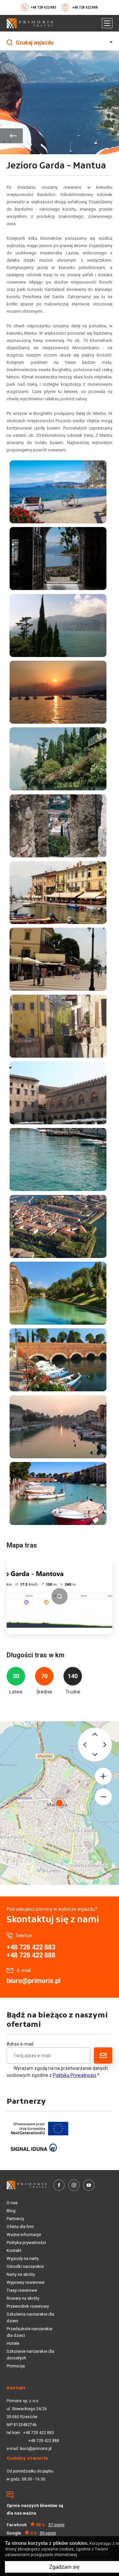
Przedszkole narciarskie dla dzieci (29, 2332)
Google (31, 2533)
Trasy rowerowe (22, 2290)
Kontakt (14, 2250)
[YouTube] (89, 2185)
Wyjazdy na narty (23, 2258)
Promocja (16, 2366)
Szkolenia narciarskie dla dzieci (30, 2317)
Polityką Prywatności (75, 2075)
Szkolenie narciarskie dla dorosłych (30, 2355)
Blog (11, 2211)
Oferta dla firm (20, 2227)
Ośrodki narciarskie (25, 2266)
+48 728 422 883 (43, 7)
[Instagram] (74, 2185)
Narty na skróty (21, 2274)
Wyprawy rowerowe (25, 2282)
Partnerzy (15, 2219)
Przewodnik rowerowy (28, 2306)
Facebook (36, 2525)
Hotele (13, 2343)
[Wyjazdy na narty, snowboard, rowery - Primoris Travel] (30, 23)
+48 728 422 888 (85, 7)
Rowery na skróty (23, 2298)
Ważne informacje (24, 2235)
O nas (12, 2203)
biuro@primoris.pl (34, 1981)
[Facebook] (59, 2185)
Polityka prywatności (26, 2243)
